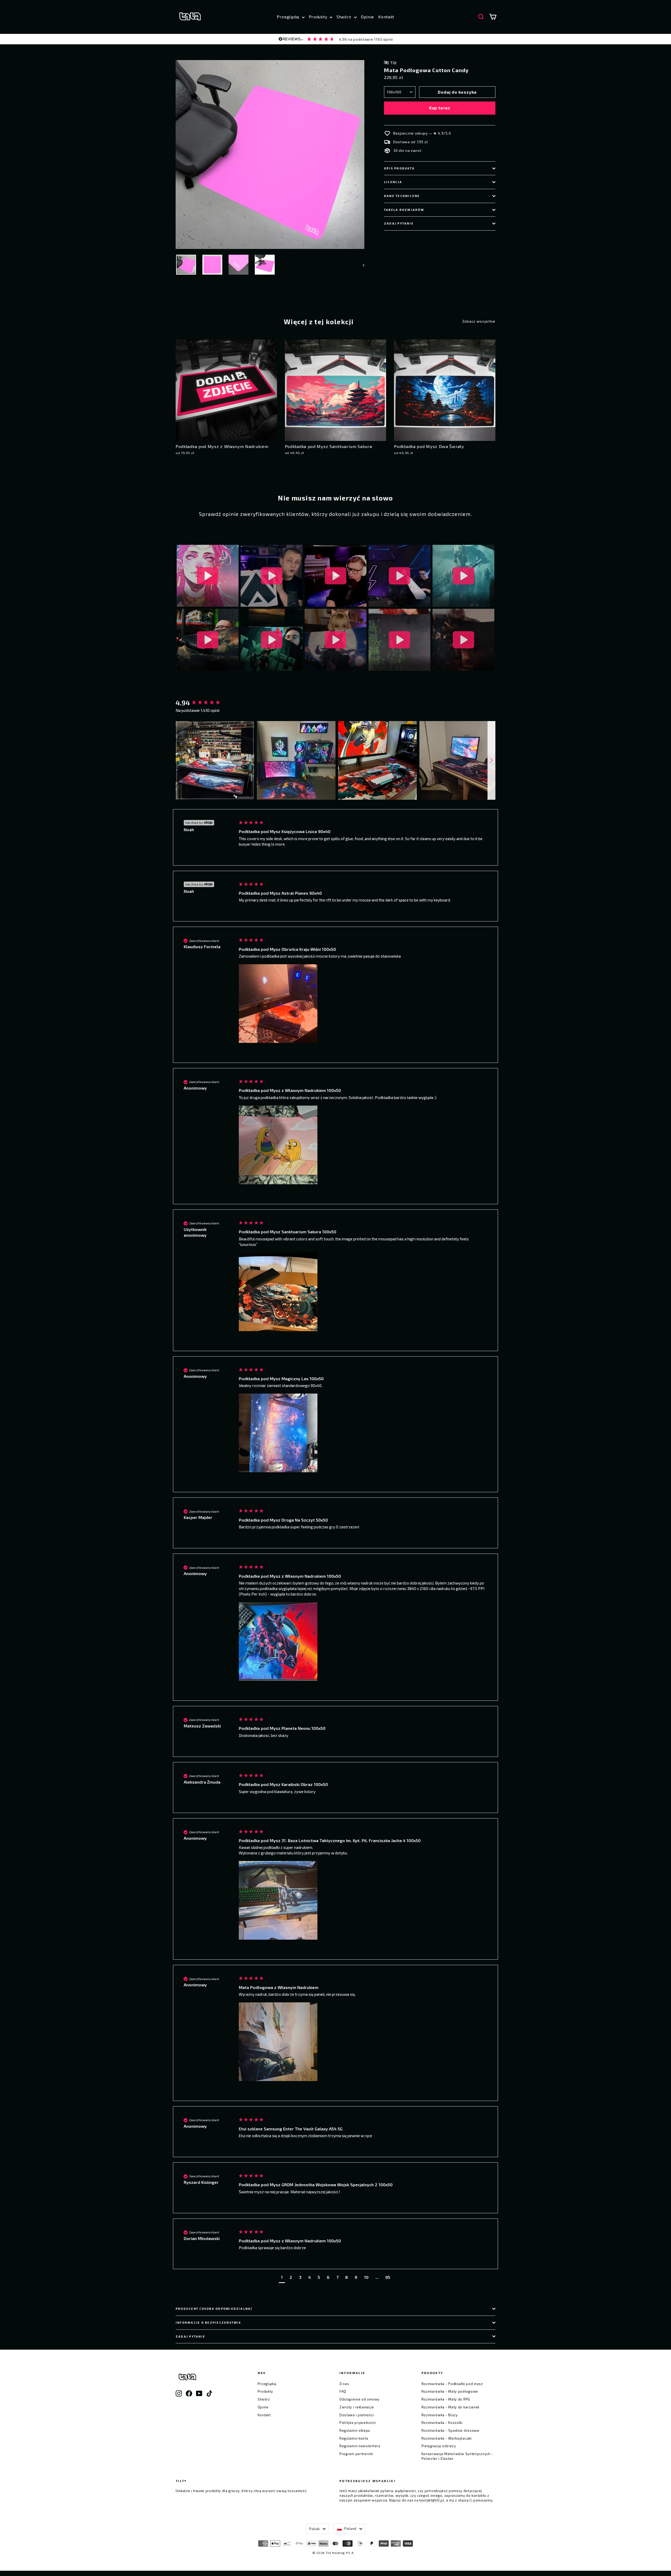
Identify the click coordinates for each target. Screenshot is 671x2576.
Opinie (367, 17)
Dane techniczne (402, 196)
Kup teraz (440, 108)
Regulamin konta (354, 2438)
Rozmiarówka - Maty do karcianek (451, 2407)
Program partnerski (356, 2454)
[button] (215, 760)
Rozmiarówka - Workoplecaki (447, 2438)
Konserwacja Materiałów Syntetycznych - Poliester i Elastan (457, 2456)
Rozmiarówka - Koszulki (442, 2423)
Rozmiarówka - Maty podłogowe (450, 2391)
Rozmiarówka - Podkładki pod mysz (452, 2384)
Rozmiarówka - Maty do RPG (446, 2399)
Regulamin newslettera (360, 2446)
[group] (202, 703)
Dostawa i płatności (357, 2415)
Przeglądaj (289, 17)
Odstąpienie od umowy (359, 2399)
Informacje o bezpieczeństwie (209, 2322)
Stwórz (345, 17)
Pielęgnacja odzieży (439, 2446)
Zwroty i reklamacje (357, 2407)
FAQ (343, 2391)
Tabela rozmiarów (404, 210)
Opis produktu (399, 168)
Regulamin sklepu (355, 2430)
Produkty (319, 17)
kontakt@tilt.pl (432, 2500)
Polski (315, 2529)
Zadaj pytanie (399, 223)
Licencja (393, 182)
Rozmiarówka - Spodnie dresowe (450, 2430)
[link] (335, 39)
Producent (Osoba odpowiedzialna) (214, 2309)
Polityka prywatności (358, 2423)
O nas (344, 2384)
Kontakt (386, 17)
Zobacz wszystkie (479, 321)
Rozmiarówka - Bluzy (440, 2415)
